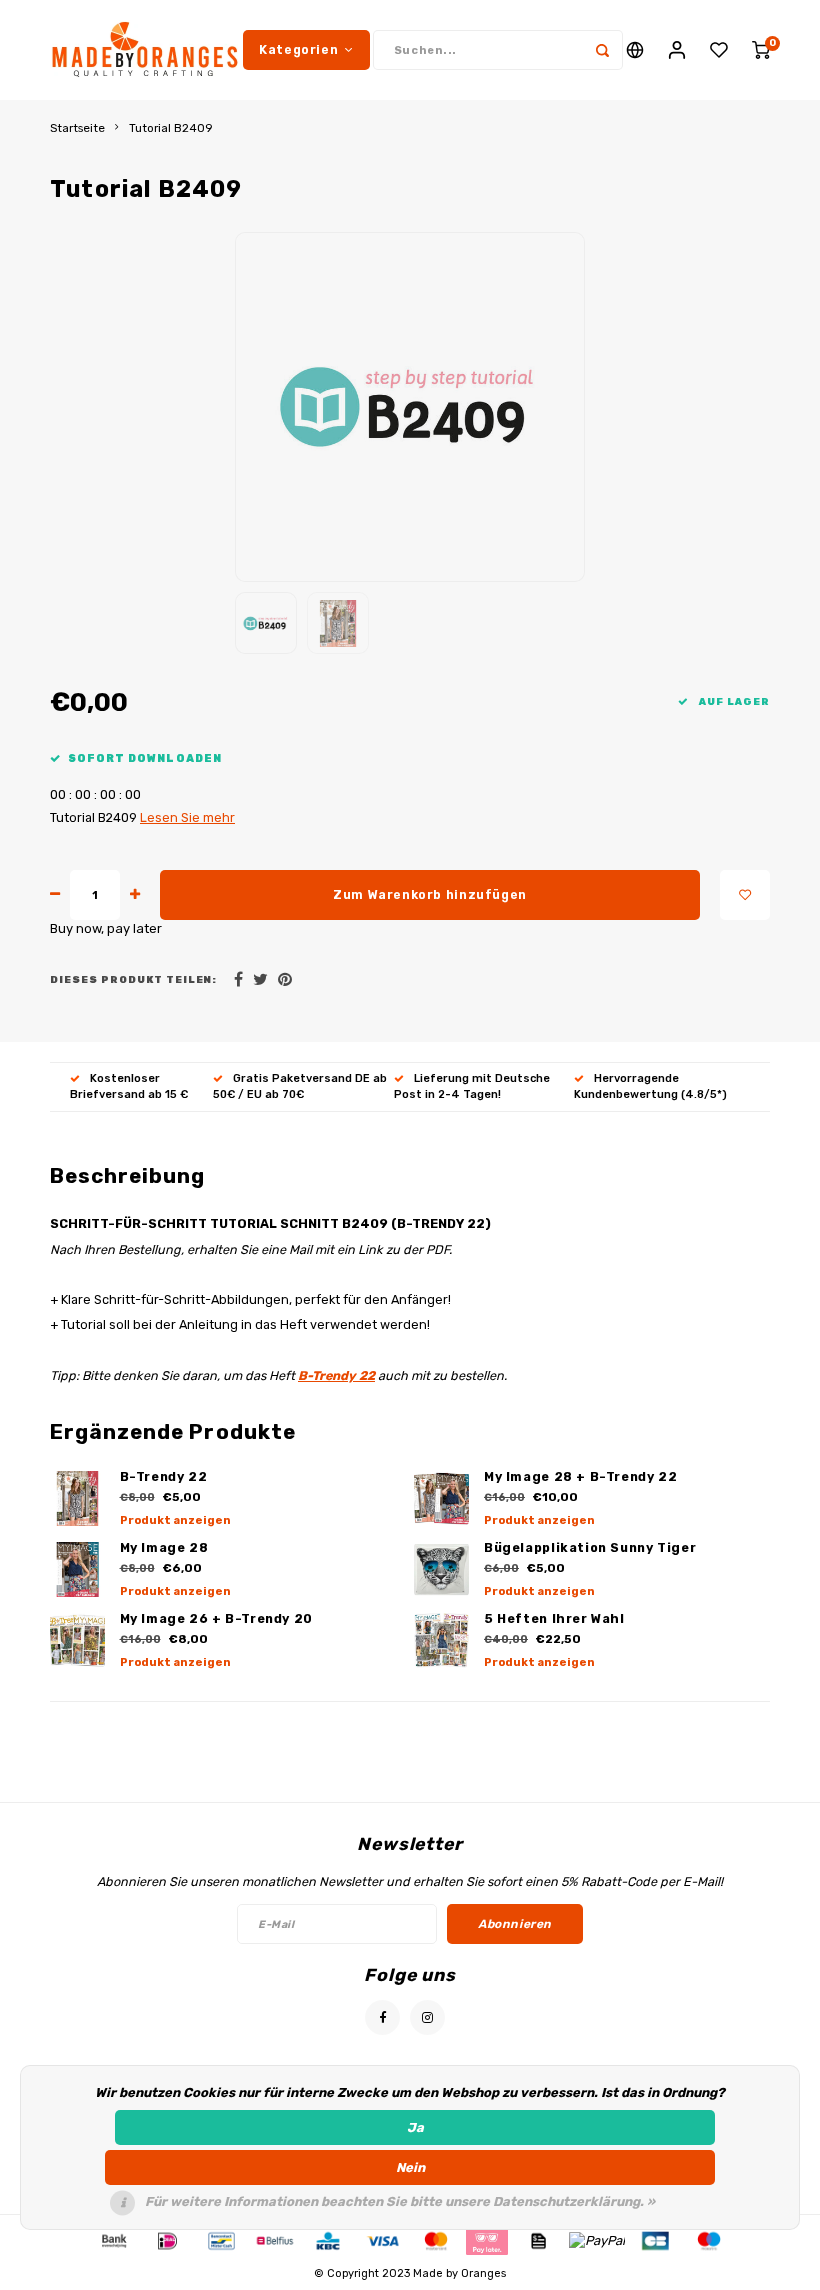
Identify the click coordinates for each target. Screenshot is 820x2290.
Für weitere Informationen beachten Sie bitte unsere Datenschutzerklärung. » (400, 2201)
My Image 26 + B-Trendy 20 (216, 1618)
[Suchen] (603, 50)
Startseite (77, 128)
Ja (415, 2127)
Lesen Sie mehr (187, 817)
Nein (410, 2167)
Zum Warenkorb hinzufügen (430, 894)
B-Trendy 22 (336, 1375)
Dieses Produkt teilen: (133, 979)
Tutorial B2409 (171, 128)
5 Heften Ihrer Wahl (554, 1618)
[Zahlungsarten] (113, 2240)
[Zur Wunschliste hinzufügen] (745, 895)
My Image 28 (164, 1547)
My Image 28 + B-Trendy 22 (580, 1476)
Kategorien (298, 49)
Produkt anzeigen (175, 1520)
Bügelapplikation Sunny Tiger (590, 1547)
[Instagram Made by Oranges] (427, 2017)
